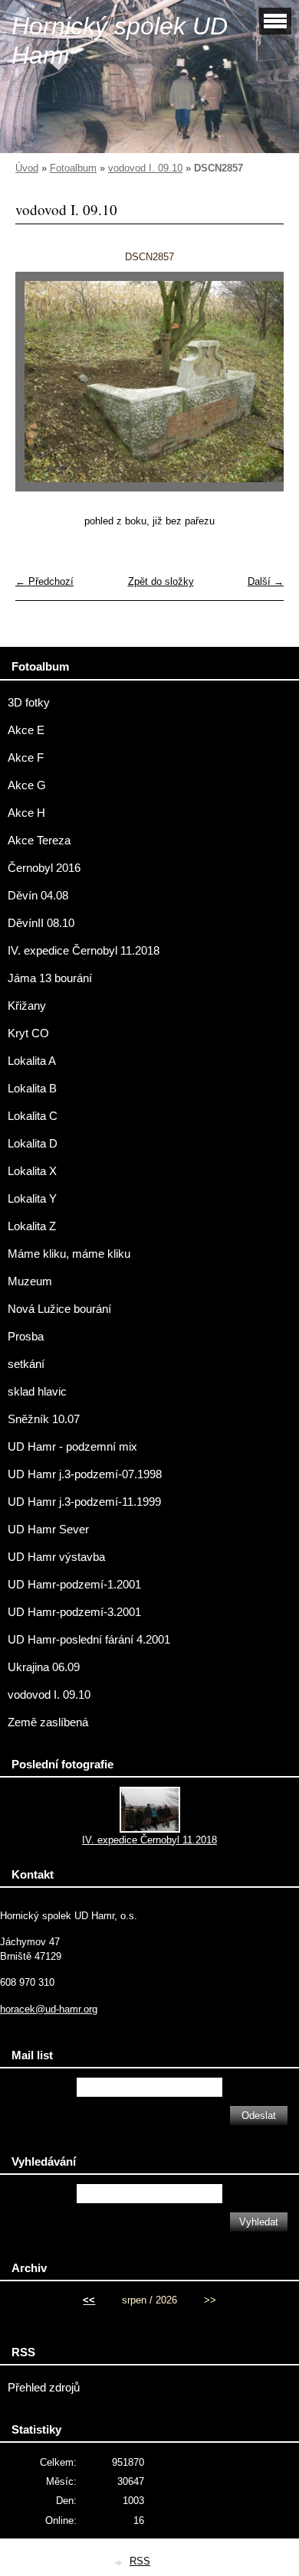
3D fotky (29, 703)
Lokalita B (32, 1089)
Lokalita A (32, 1061)
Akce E (26, 730)
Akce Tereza (39, 841)
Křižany (27, 1006)
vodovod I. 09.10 (145, 168)
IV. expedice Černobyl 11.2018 (84, 951)
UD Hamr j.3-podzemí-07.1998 (85, 1474)
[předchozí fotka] (40, 389)
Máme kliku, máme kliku (69, 1254)
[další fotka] (259, 389)
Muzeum (30, 1281)
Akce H (26, 813)
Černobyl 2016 (44, 868)
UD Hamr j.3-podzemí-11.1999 (84, 1502)
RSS (140, 2561)
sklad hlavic (37, 1392)
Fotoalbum (73, 168)
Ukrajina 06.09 (44, 1667)
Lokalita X (32, 1171)
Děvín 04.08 (38, 896)
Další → (266, 581)
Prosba (26, 1337)
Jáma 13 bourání (50, 978)
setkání (26, 1364)
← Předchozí (44, 581)
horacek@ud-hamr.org (49, 2009)
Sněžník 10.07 (44, 1419)
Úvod (27, 168)
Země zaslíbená (48, 1722)
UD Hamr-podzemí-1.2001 (74, 1585)
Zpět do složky (161, 581)
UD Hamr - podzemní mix (72, 1447)
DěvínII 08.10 (41, 923)
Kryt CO (28, 1033)
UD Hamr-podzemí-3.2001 (74, 1612)
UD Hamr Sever (48, 1530)
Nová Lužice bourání (59, 1309)
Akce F (26, 758)
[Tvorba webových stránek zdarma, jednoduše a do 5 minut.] (119, 2563)
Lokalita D (33, 1144)
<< (89, 2300)
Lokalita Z (32, 1226)
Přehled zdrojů (44, 2388)
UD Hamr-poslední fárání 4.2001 (89, 1640)
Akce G (27, 785)
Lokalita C (33, 1116)
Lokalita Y (32, 1199)
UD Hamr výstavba (56, 1557)
